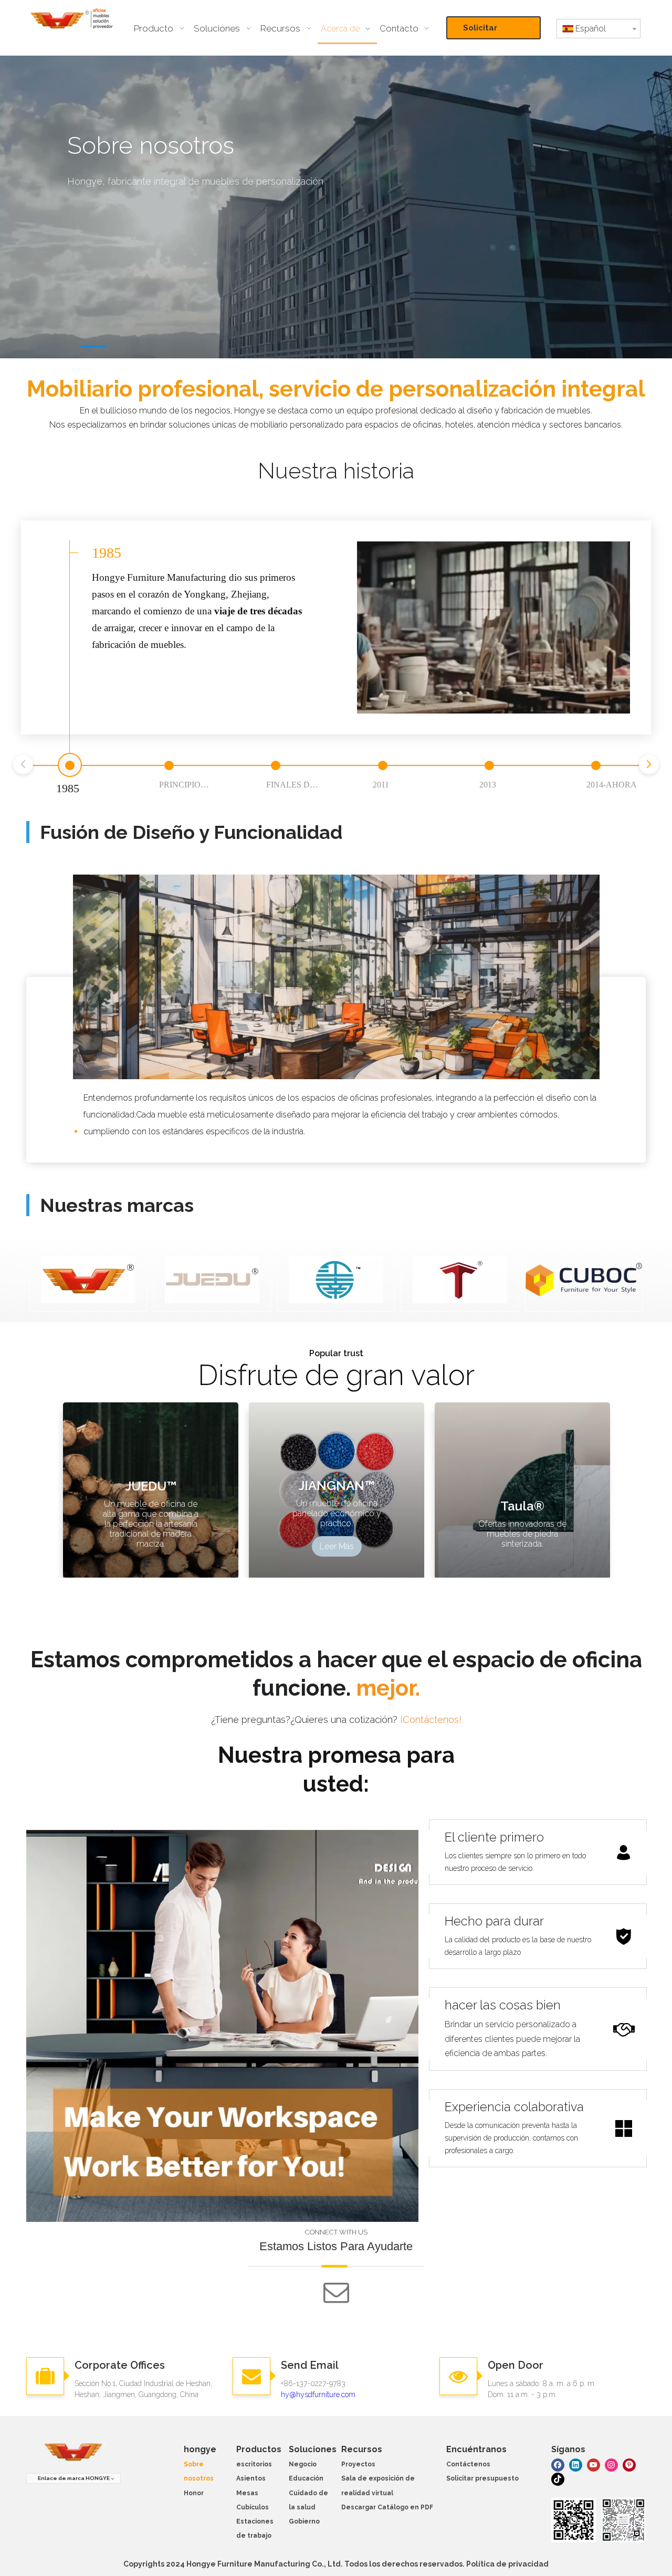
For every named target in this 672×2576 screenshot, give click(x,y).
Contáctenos (468, 2464)
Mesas (247, 2493)
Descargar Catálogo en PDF (387, 2507)
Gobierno (304, 2521)
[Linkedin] (576, 2465)
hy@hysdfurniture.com (318, 2394)
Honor (194, 2493)
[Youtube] (594, 2465)
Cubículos (253, 2507)
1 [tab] (94, 346)
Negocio (303, 2464)
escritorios (254, 2464)
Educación (306, 2478)
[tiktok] (558, 2479)
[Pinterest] (629, 2465)
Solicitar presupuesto (489, 31)
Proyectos (358, 2464)
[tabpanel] (336, 207)
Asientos (251, 2478)
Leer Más (337, 1546)
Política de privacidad (507, 2564)
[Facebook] (558, 2465)
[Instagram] (611, 2465)
